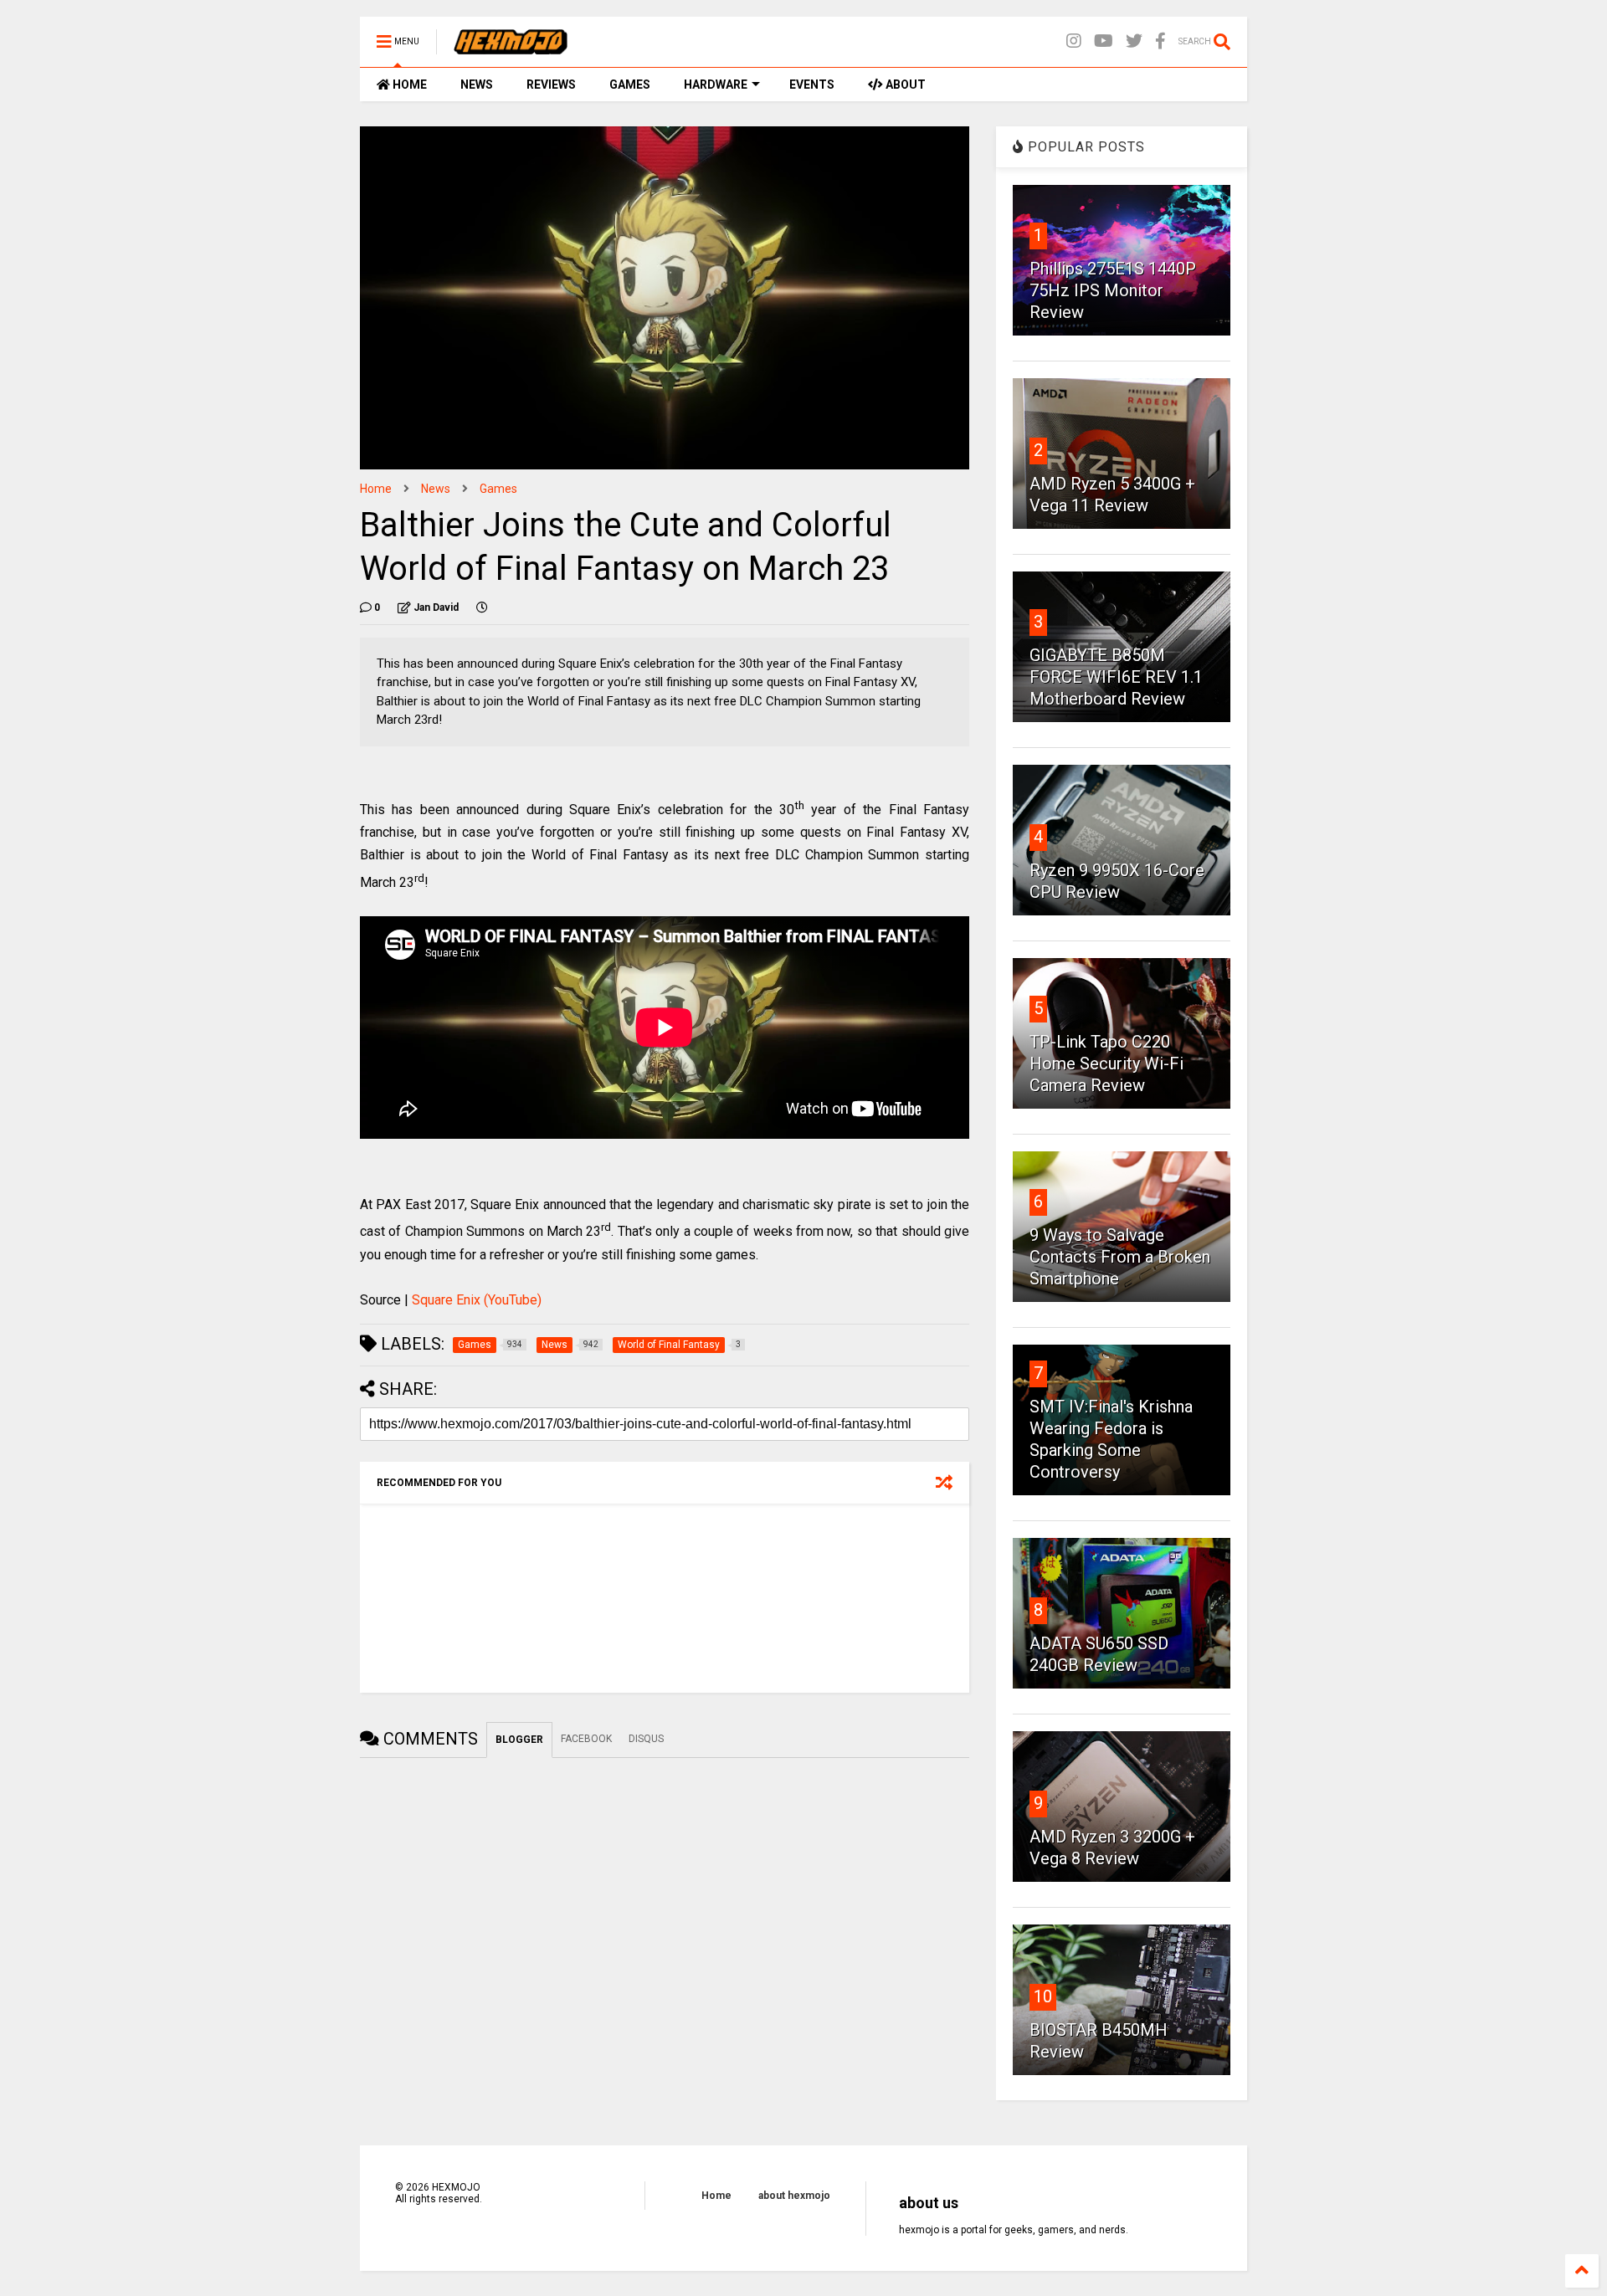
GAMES (630, 85)
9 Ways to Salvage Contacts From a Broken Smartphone (1120, 1257)
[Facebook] (1160, 41)
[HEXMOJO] (511, 47)
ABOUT (904, 85)
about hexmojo (794, 2196)
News (436, 489)
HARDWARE (716, 85)
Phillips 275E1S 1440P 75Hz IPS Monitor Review (1113, 290)
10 (1043, 1996)
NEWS (477, 85)
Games (498, 489)
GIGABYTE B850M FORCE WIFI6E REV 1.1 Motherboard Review (1116, 677)
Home (376, 489)
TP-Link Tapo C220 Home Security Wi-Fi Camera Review (1106, 1063)
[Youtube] (1104, 41)
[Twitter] (1134, 41)
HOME (408, 85)
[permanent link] (482, 607)
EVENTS (812, 85)
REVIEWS (551, 85)
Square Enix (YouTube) (477, 1300)
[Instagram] (1074, 41)
